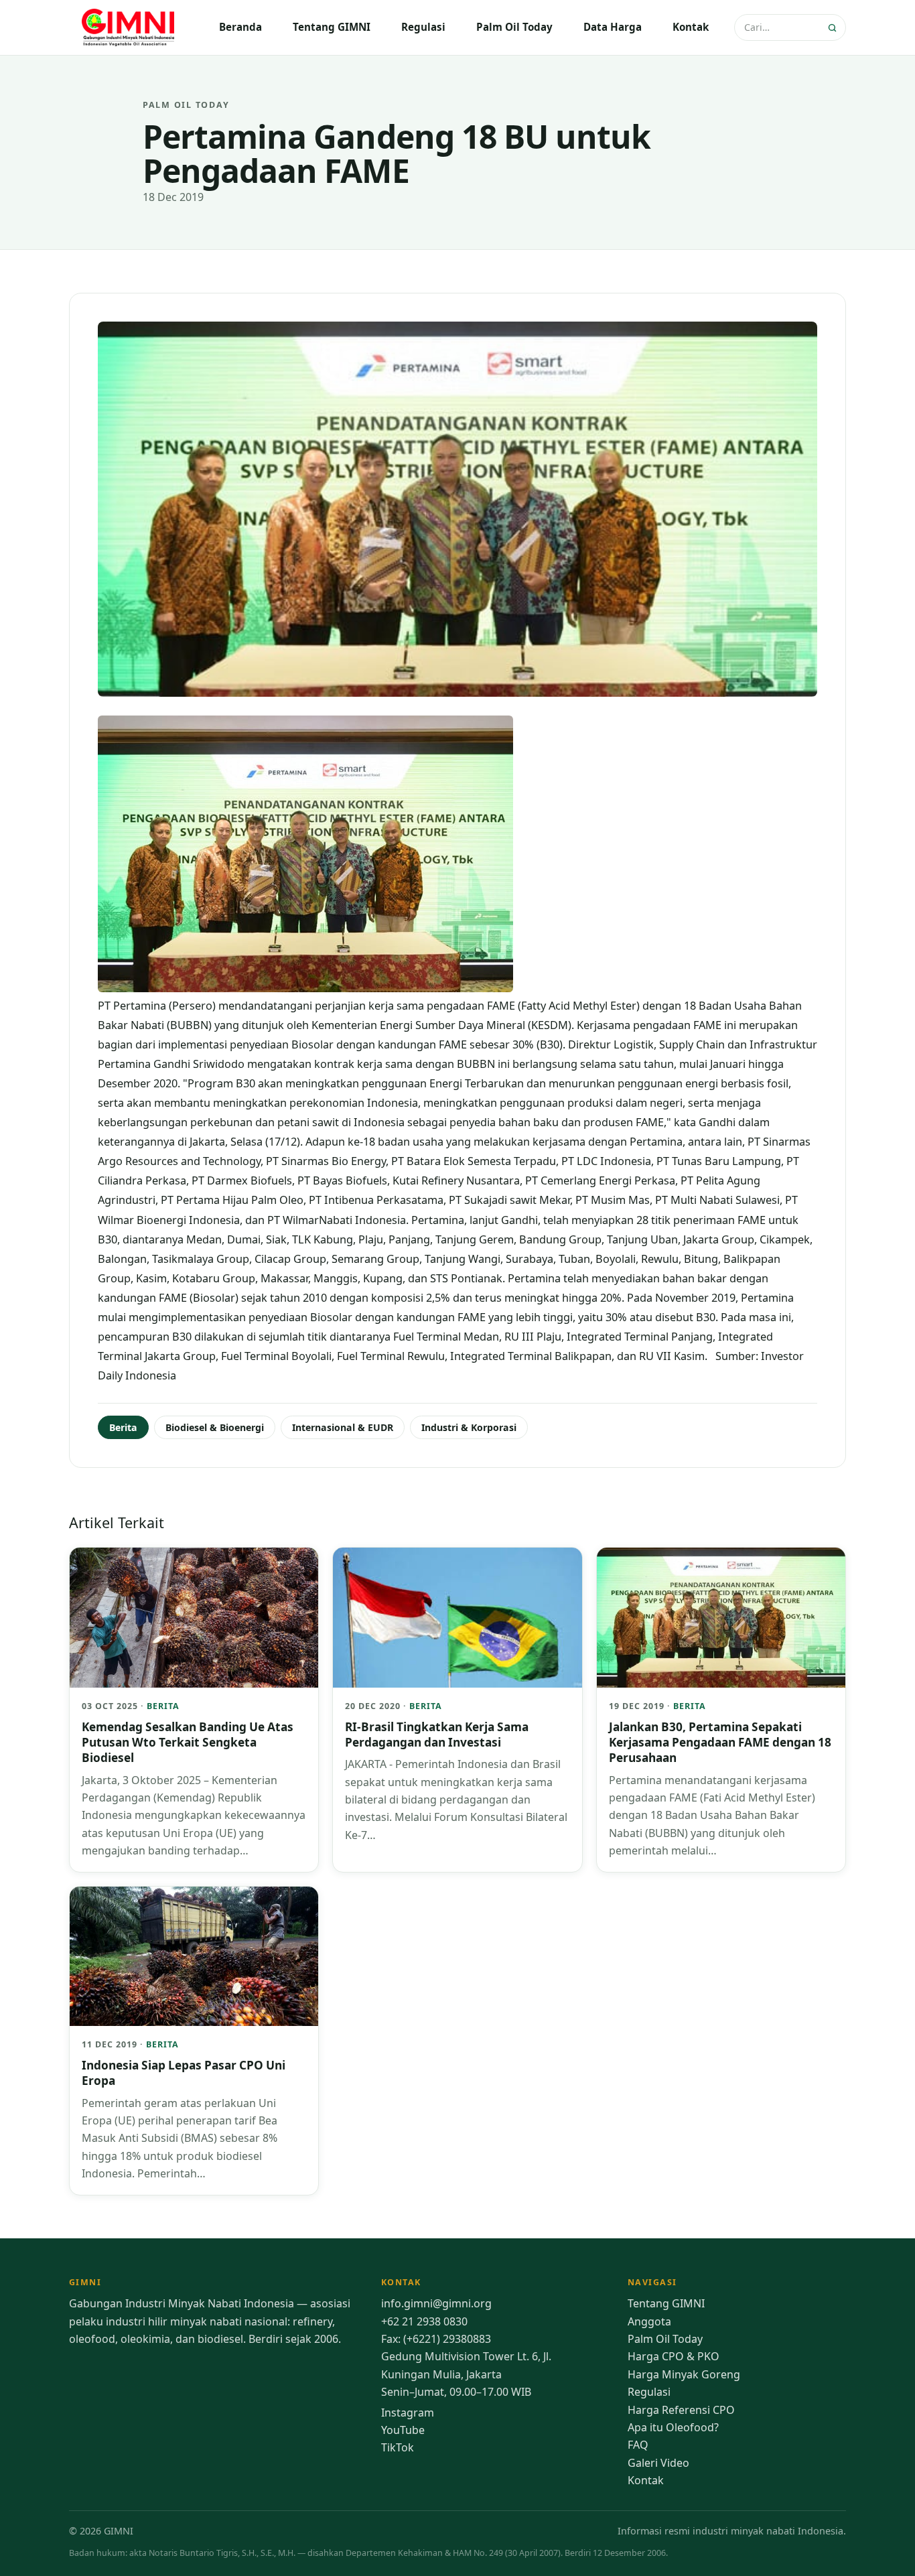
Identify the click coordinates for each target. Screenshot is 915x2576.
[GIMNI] (129, 27)
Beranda (240, 27)
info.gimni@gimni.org (436, 2303)
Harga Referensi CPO (681, 2410)
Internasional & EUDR (343, 1427)
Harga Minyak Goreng (684, 2374)
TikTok (398, 2447)
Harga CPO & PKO (674, 2356)
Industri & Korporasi (469, 1427)
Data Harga (613, 27)
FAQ (638, 2445)
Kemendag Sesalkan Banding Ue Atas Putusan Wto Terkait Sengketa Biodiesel (188, 1743)
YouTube (403, 2430)
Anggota (649, 2321)
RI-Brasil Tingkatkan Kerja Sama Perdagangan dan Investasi (437, 1735)
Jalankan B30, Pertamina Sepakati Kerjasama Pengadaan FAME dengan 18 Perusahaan (720, 1743)
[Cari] (834, 28)
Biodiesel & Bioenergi (215, 1427)
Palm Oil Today (514, 27)
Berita (123, 1427)
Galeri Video (658, 2463)
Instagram (408, 2413)
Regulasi (423, 27)
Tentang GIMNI (332, 27)
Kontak (691, 27)
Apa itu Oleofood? (673, 2427)
